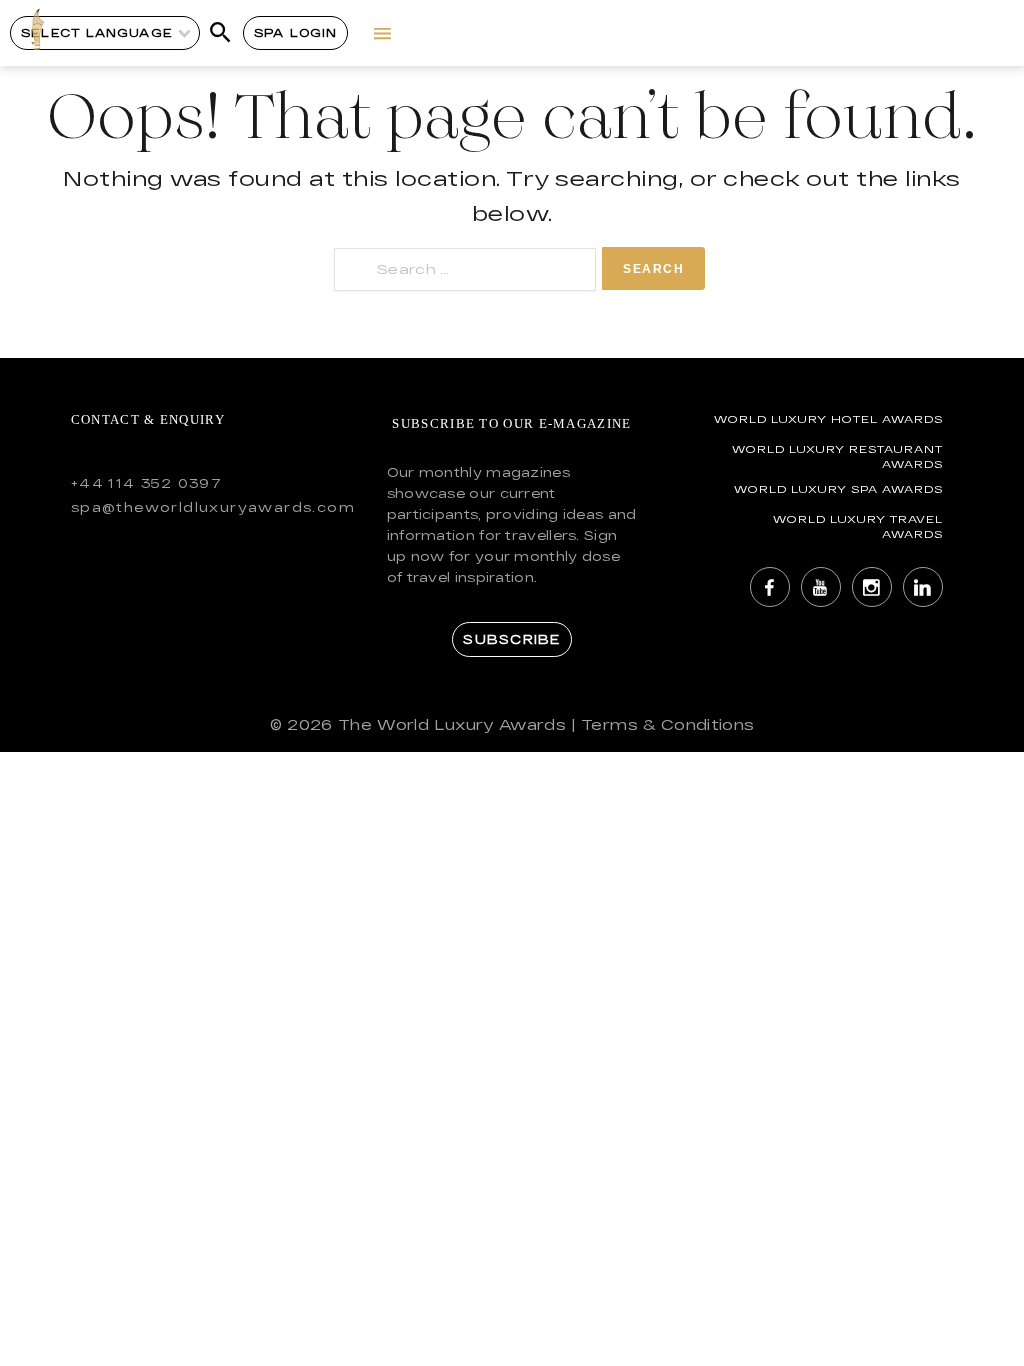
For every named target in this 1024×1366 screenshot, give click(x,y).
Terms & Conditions (667, 724)
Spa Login (295, 32)
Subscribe (511, 639)
